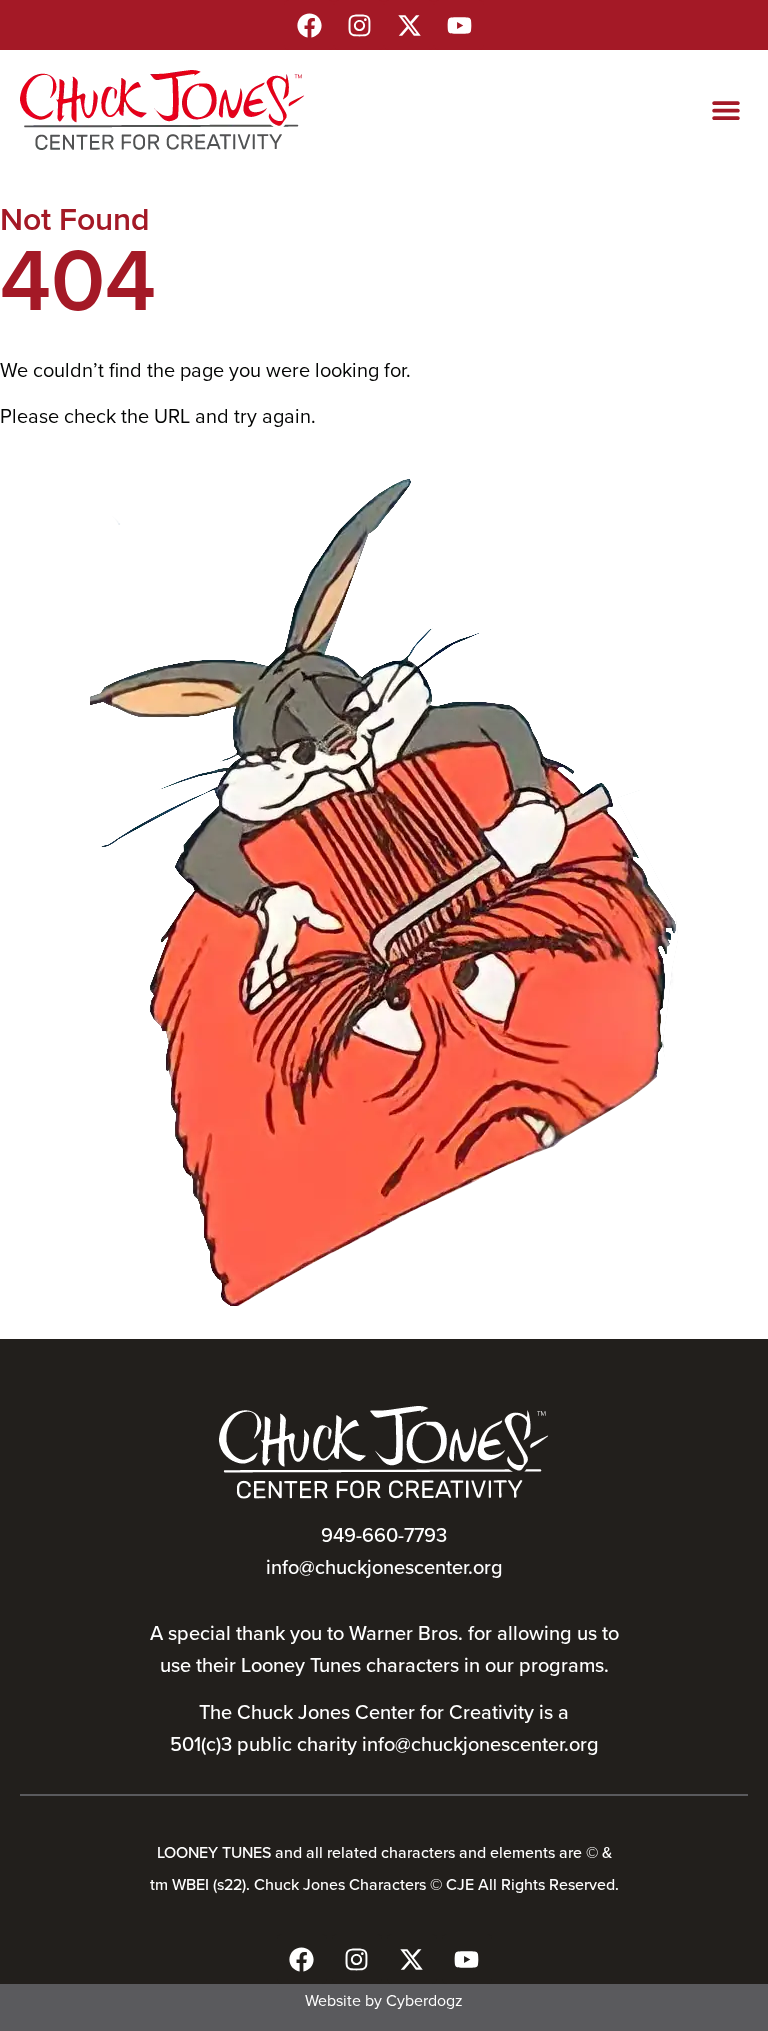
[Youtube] (459, 25)
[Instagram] (359, 25)
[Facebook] (309, 25)
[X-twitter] (409, 25)
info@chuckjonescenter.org (384, 1566)
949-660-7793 (384, 1534)
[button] (725, 110)
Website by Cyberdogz (384, 2000)
